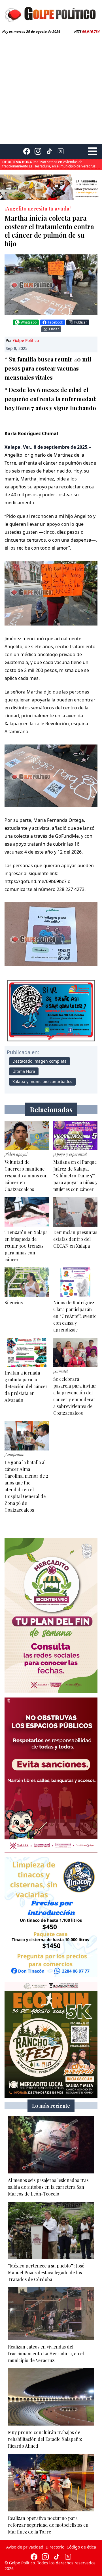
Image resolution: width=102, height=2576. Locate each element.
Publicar (81, 322)
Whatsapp (29, 322)
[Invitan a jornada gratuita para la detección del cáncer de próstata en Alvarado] (27, 1352)
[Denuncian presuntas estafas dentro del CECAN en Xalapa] (75, 1212)
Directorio (55, 2547)
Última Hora (24, 1071)
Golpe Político (26, 340)
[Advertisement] (51, 88)
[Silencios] (27, 1282)
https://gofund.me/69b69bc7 (36, 881)
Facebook (55, 322)
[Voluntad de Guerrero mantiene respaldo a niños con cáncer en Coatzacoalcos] (27, 1135)
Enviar (54, 329)
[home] (51, 14)
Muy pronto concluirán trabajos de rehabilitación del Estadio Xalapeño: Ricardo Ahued (44, 164)
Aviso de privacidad (25, 2547)
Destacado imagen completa (40, 1061)
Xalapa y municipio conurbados (42, 1081)
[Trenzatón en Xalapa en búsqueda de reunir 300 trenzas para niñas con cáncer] (27, 1212)
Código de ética (81, 2547)
